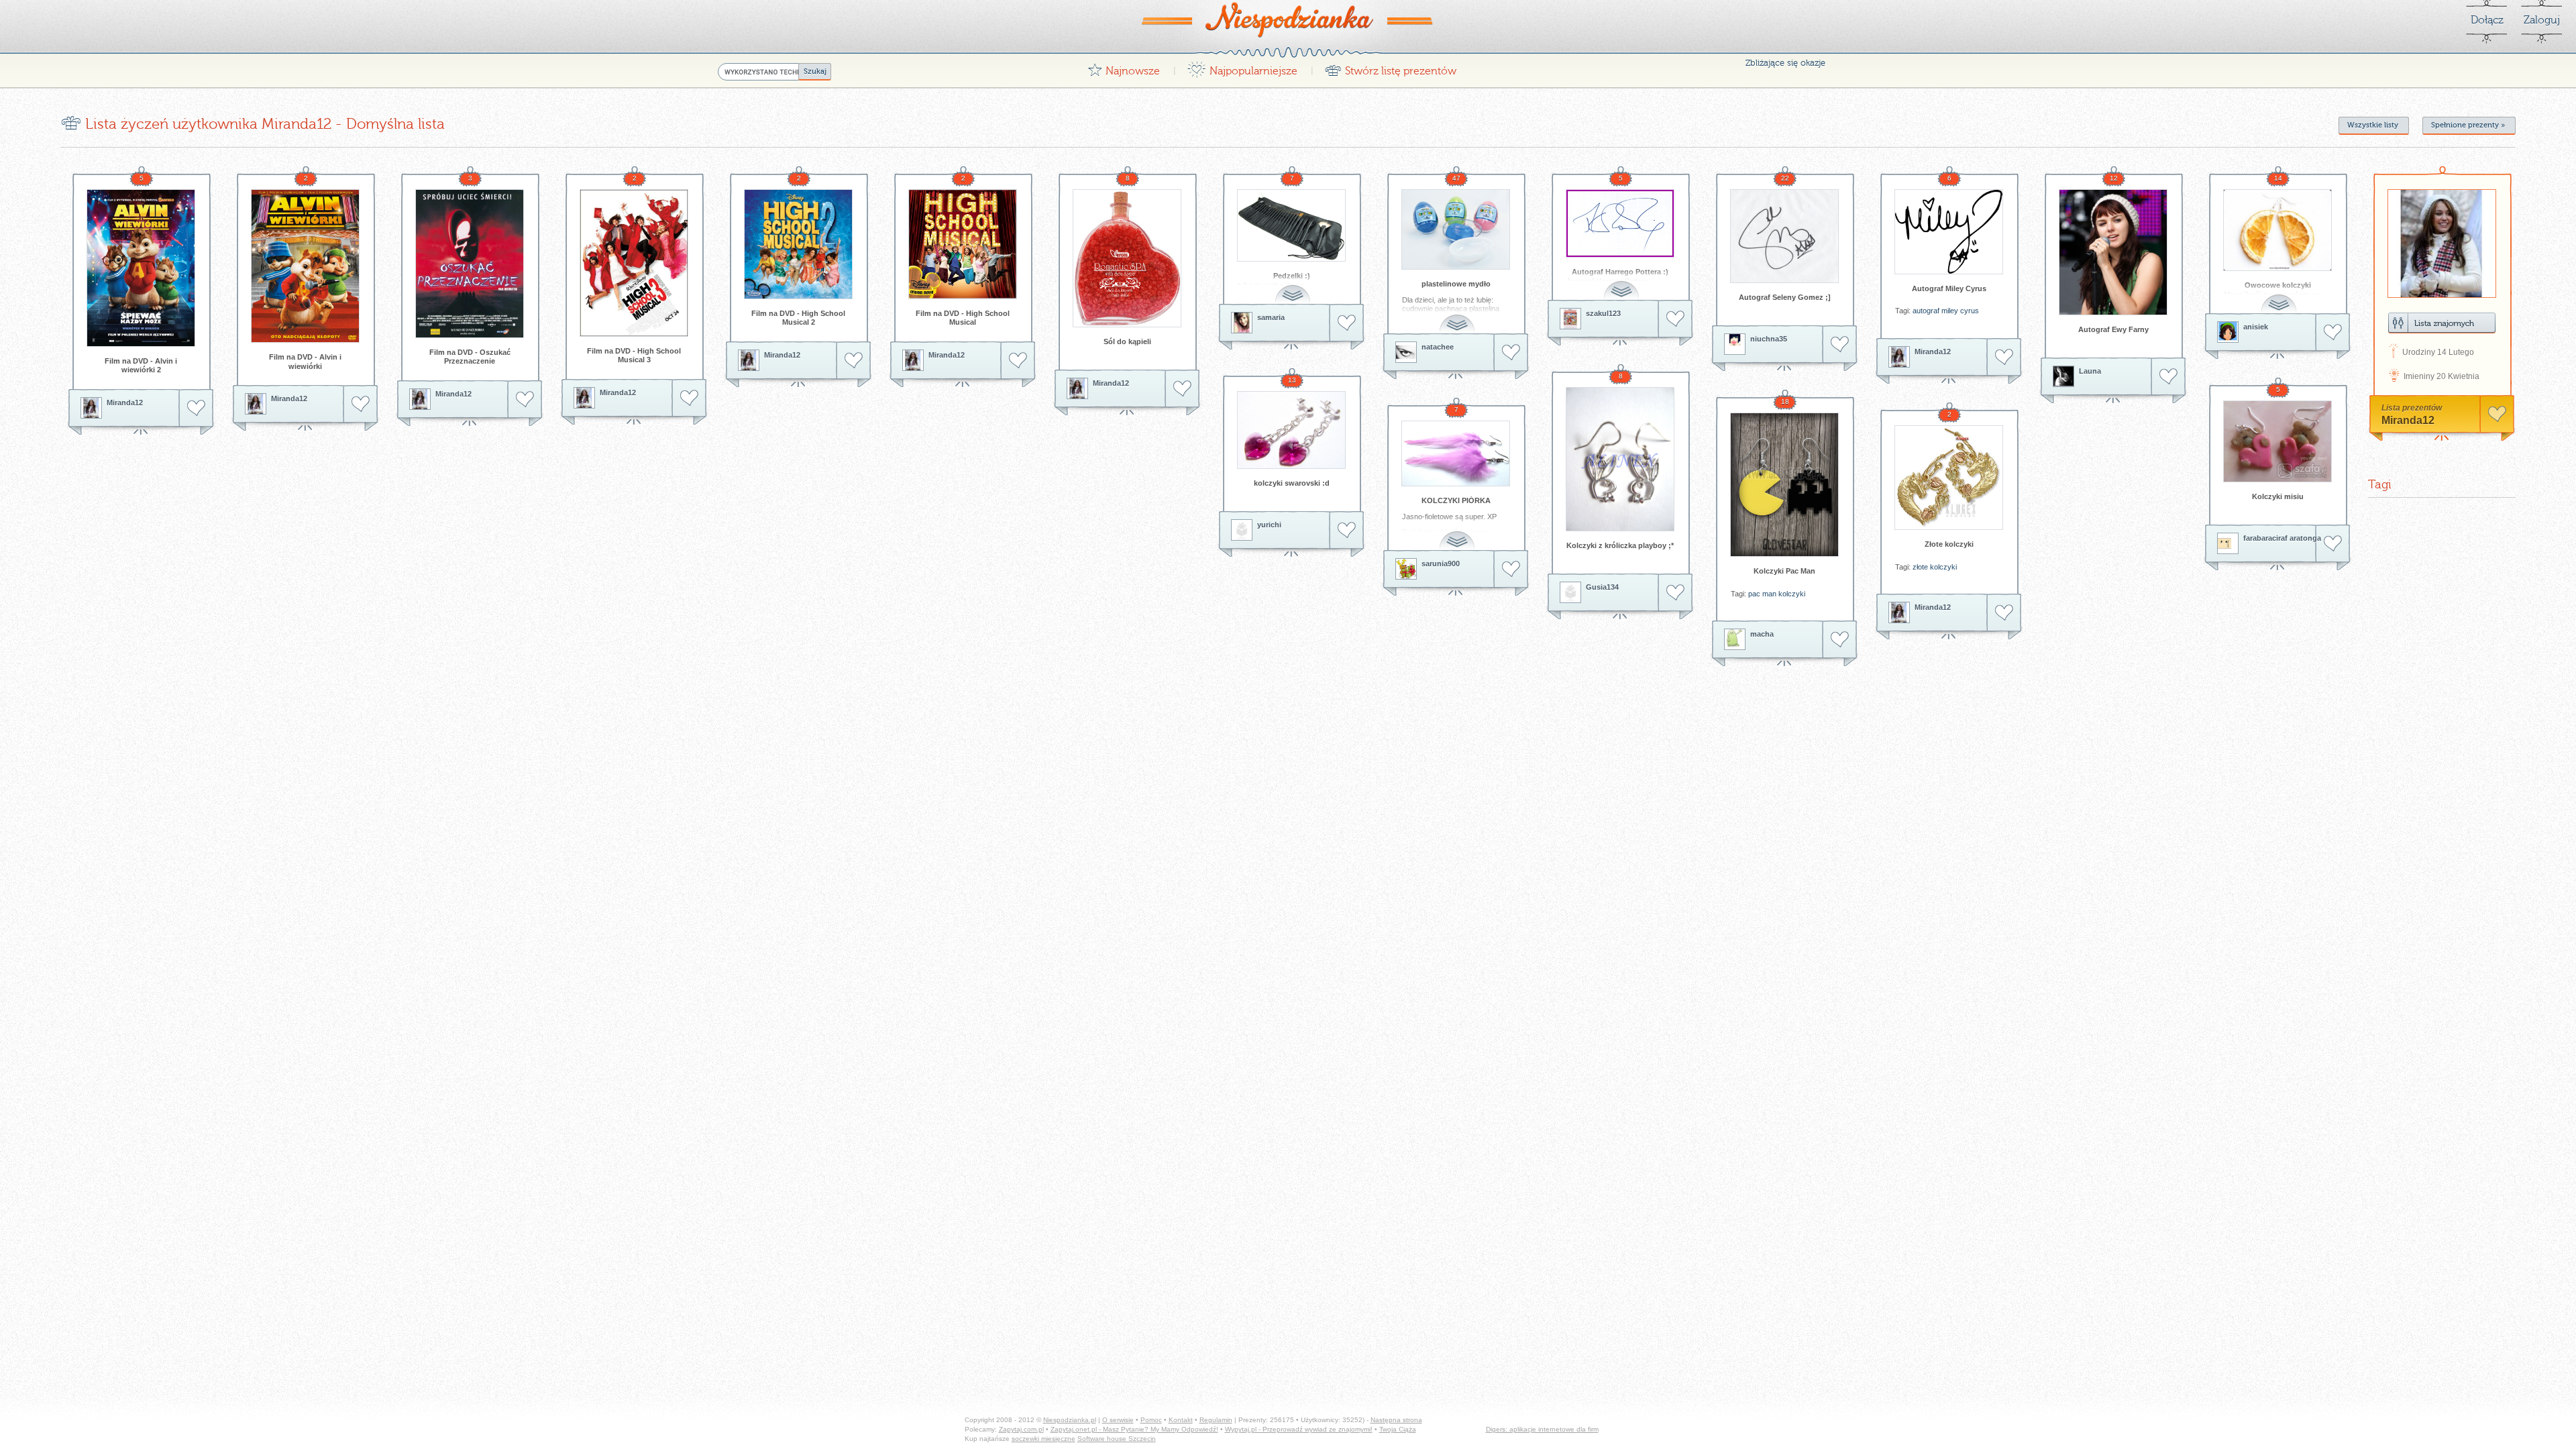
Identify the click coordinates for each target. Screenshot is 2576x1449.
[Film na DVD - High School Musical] (963, 244)
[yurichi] (1242, 530)
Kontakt (1181, 1420)
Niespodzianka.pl (1070, 1420)
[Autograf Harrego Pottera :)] (1620, 223)
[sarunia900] (1406, 569)
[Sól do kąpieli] (1127, 258)
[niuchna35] (1735, 344)
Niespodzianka (1288, 19)
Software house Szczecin (1117, 1439)
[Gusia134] (1570, 592)
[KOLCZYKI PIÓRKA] (1456, 453)
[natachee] (1406, 352)
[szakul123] (1570, 319)
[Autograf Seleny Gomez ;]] (1784, 236)
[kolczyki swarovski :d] (1291, 430)
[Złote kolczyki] (1949, 478)
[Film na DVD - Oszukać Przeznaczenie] (470, 264)
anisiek (2256, 327)
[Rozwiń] (1294, 287)
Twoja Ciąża (1398, 1429)
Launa (2090, 371)
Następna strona (1396, 1420)
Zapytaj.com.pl (1021, 1429)
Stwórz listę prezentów (1390, 67)
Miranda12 (125, 402)
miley (1950, 311)
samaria (1271, 317)
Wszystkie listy (2373, 125)
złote (1920, 567)
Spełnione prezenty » (2468, 125)
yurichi (1269, 525)
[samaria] (1242, 323)
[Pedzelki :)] (1291, 225)
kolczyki (1792, 594)
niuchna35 (1769, 339)
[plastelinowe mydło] (1456, 229)
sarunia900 (1441, 563)
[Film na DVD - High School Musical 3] (634, 263)
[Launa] (2063, 376)
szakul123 (1603, 313)
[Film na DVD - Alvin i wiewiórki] (305, 266)
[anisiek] (2228, 332)
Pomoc (1151, 1420)
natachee (1438, 347)
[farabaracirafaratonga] (2228, 543)
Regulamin (1216, 1420)
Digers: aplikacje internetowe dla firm (1542, 1429)
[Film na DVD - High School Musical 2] (798, 244)
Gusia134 (1602, 587)
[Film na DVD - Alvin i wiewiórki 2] (141, 268)
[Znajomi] (2442, 323)
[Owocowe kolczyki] (2277, 230)
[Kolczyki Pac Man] (1784, 485)
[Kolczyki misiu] (2277, 441)
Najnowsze (1124, 67)
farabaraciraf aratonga (2282, 538)
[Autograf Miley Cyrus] (1949, 232)
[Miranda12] (91, 408)
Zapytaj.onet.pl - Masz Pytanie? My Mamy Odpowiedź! (1134, 1429)
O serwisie (1118, 1420)
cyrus (1970, 311)
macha (1762, 634)
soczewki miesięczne (1043, 1439)
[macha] (1735, 639)
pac (1754, 594)
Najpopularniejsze (1242, 67)
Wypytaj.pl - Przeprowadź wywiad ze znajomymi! (1299, 1429)
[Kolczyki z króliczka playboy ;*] (1620, 459)
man (1769, 594)
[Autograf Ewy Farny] (2113, 252)
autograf (1926, 311)
